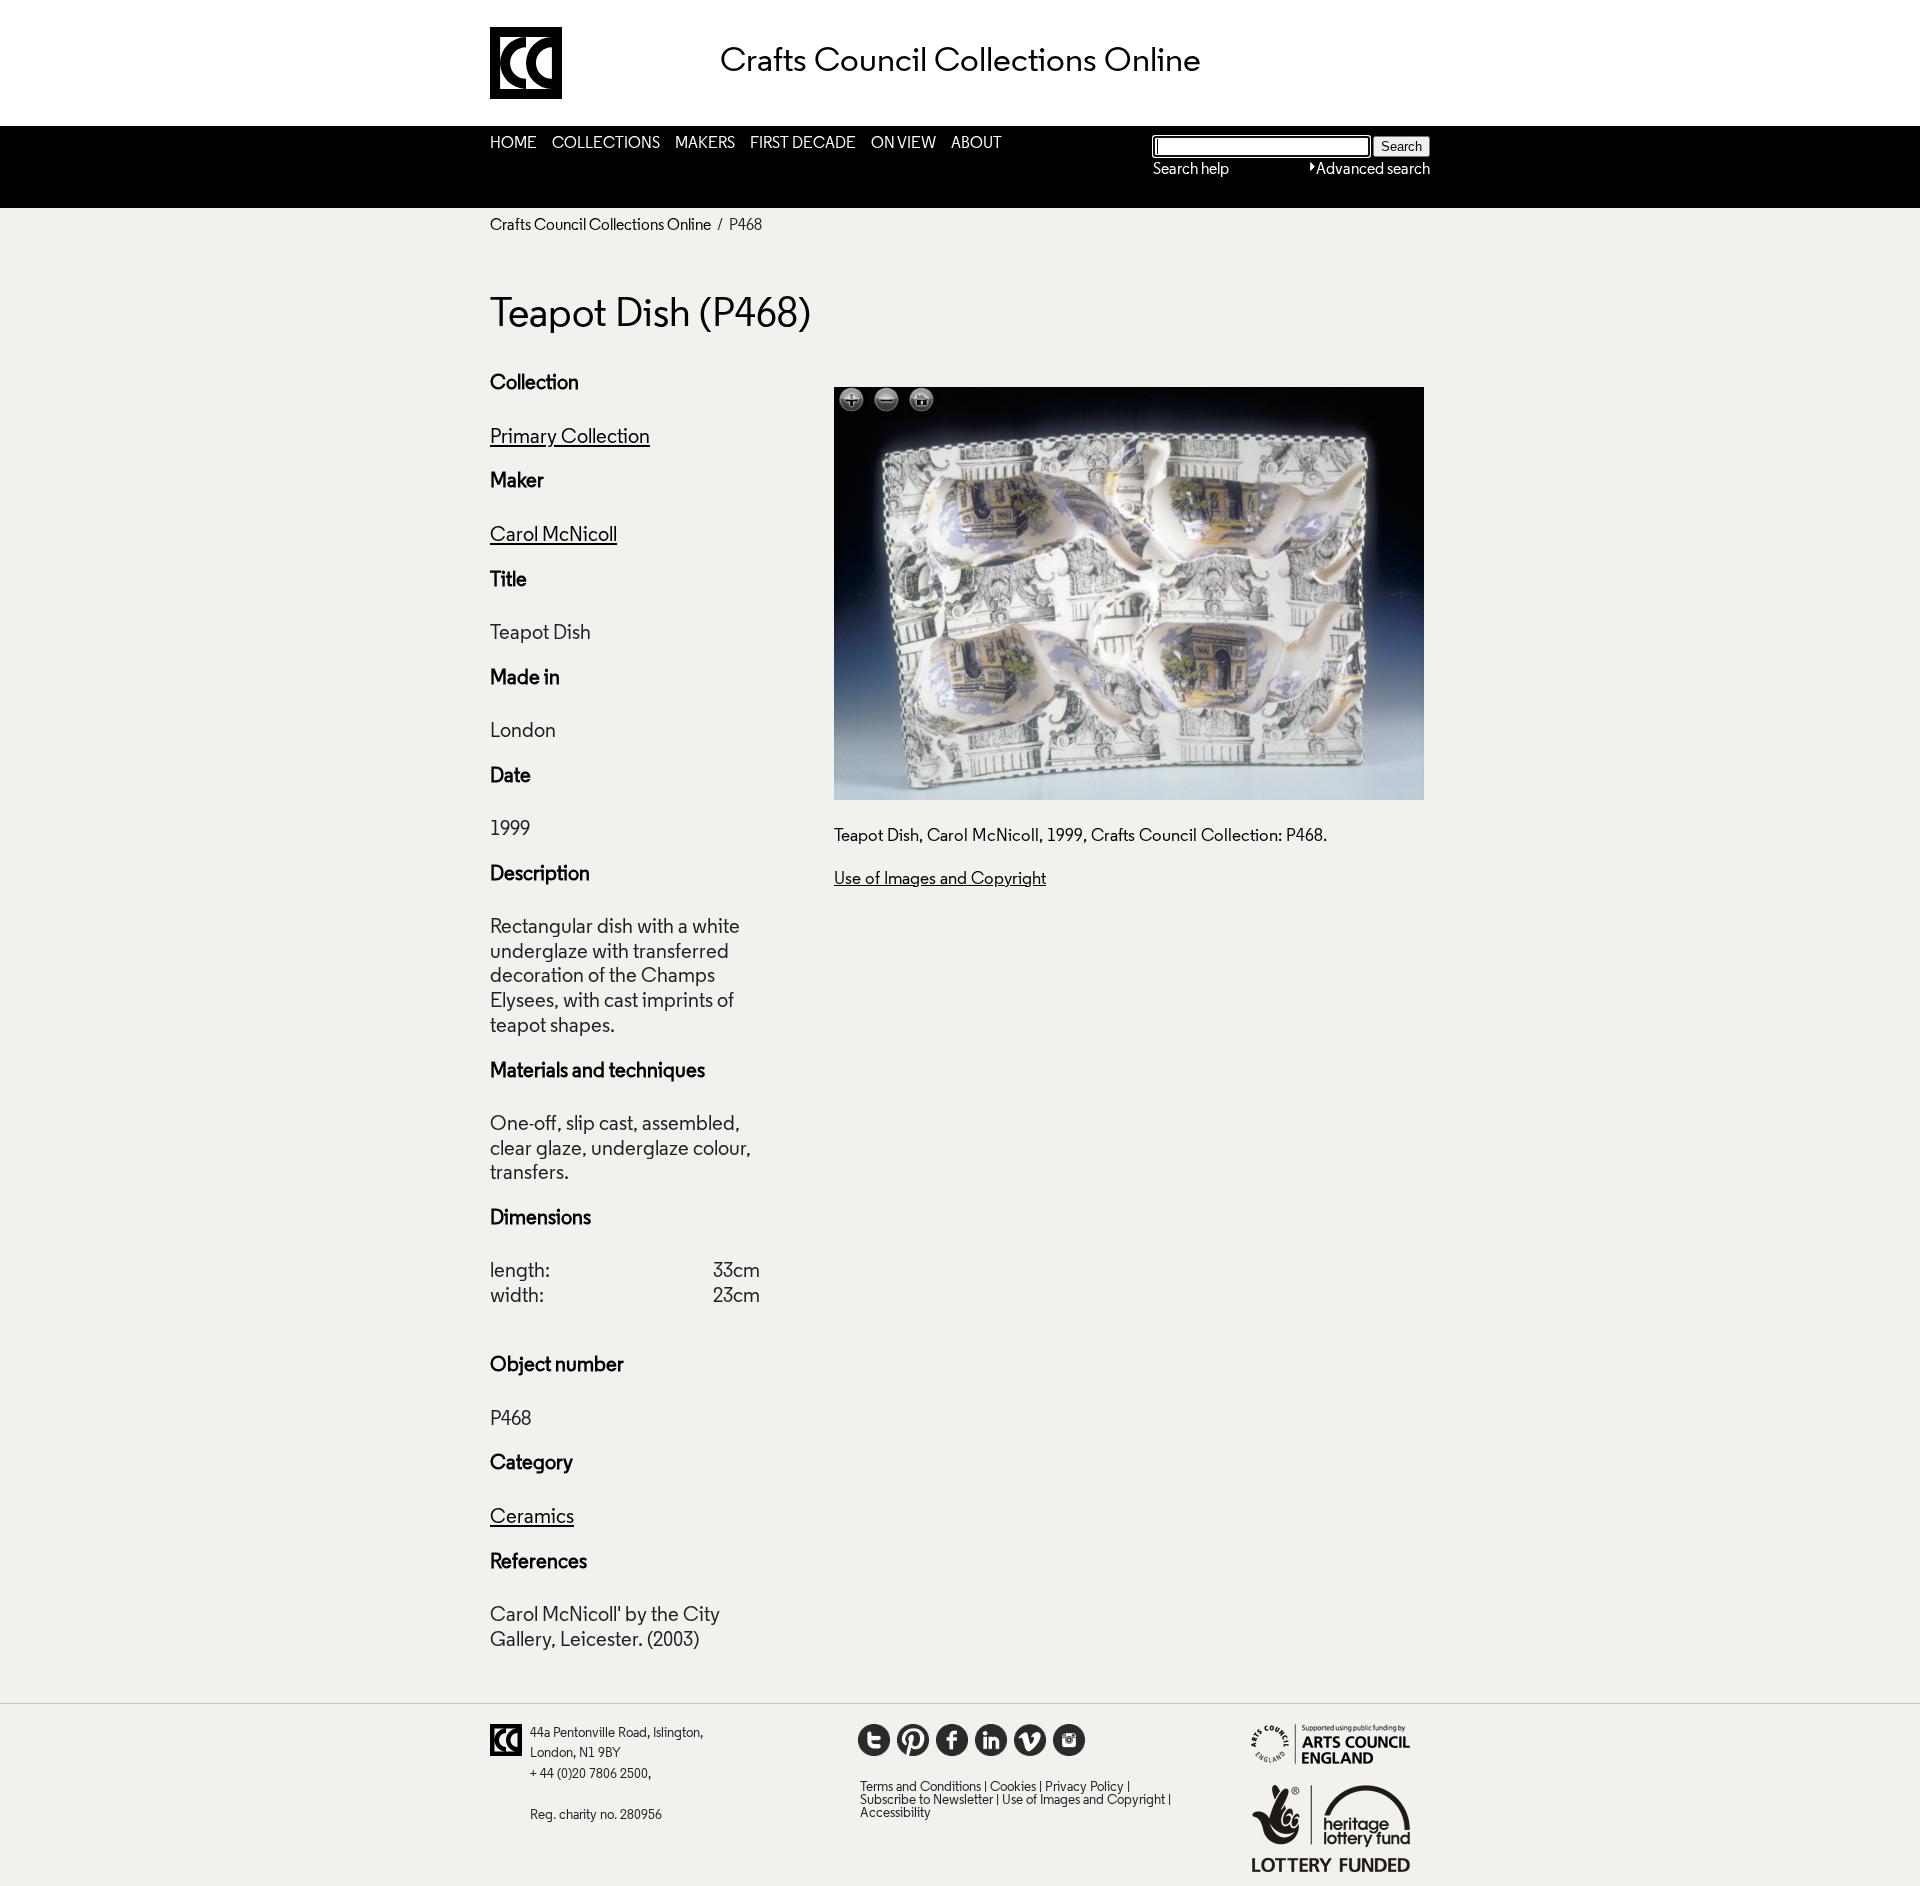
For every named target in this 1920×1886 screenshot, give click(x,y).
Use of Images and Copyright (940, 879)
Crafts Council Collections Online (600, 226)
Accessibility (895, 1813)
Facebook (952, 1740)
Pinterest (913, 1740)
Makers (705, 144)
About (976, 144)
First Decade (803, 144)
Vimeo (1030, 1740)
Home (513, 144)
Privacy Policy (1084, 1787)
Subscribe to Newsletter (926, 1800)
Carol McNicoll (553, 536)
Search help (1191, 170)
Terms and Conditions (920, 1787)
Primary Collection (570, 438)
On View (903, 144)
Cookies (1013, 1787)
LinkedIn (991, 1740)
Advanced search (1373, 170)
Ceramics (532, 1518)
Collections (606, 144)
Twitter (874, 1740)
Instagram (1069, 1740)
